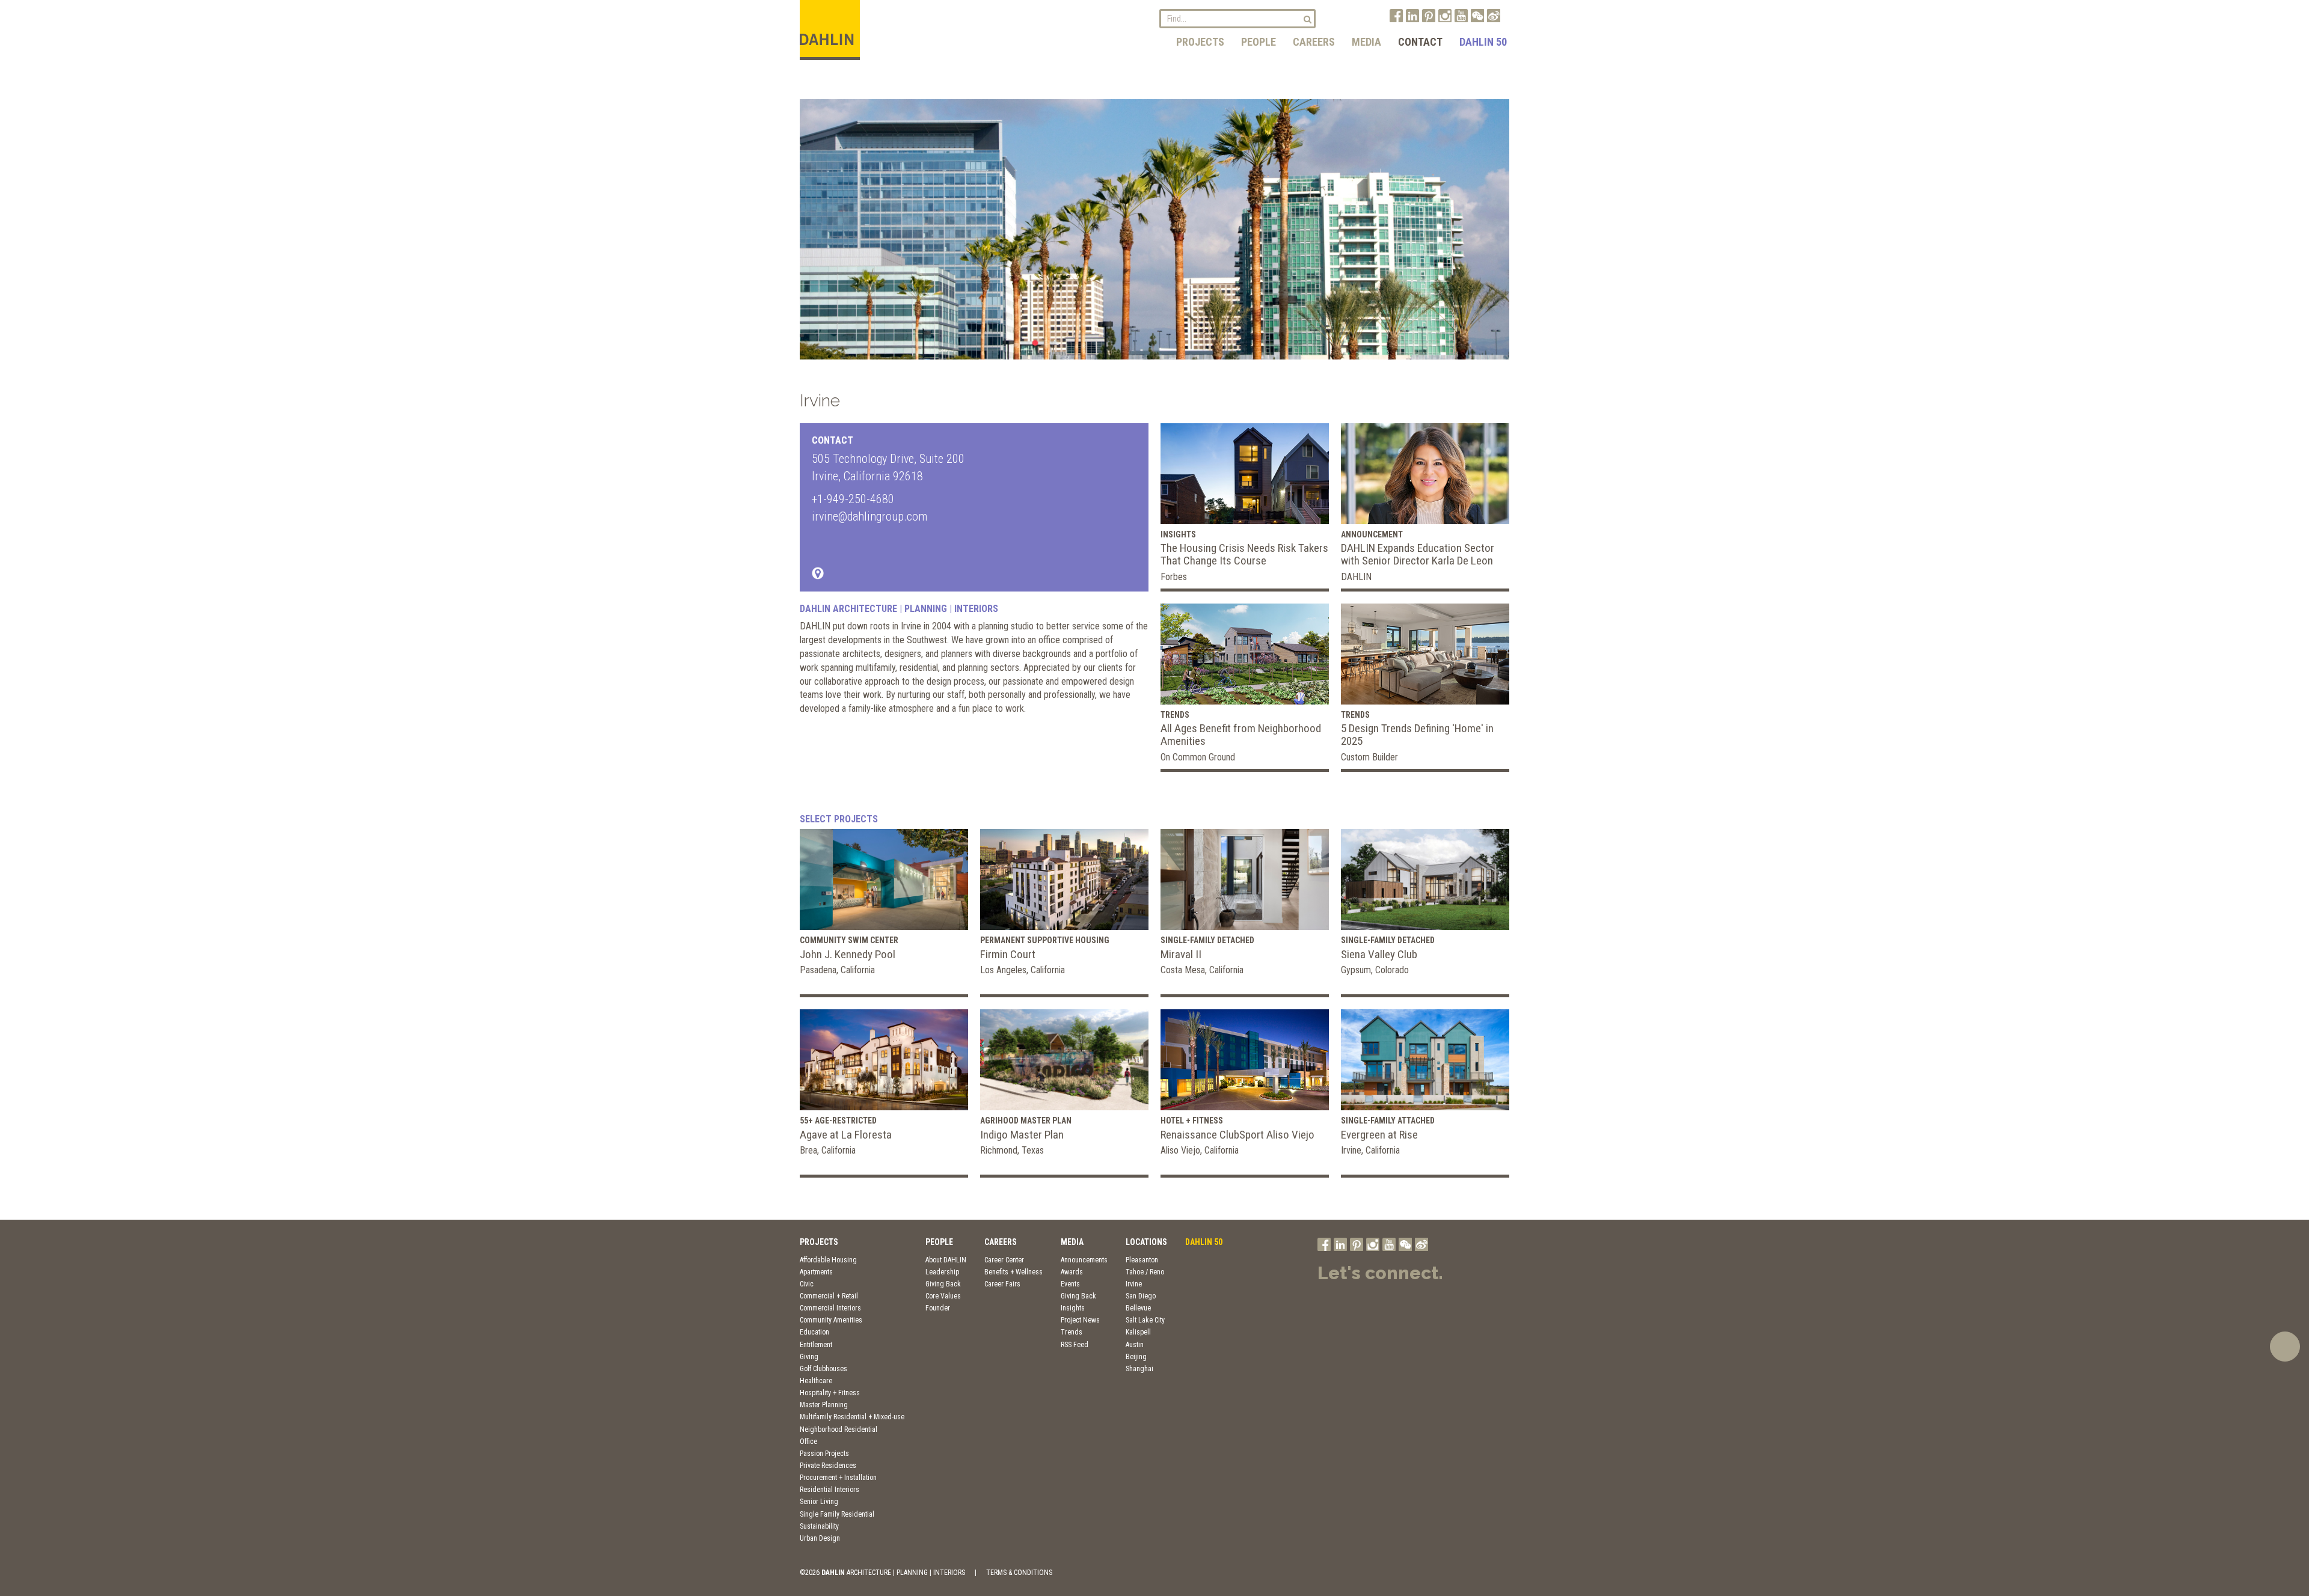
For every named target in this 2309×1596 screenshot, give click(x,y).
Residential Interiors (829, 1490)
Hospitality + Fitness (830, 1393)
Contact (1420, 42)
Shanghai (1139, 1369)
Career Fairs (1002, 1284)
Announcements (1084, 1260)
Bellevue (1138, 1308)
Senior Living (819, 1502)
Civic (807, 1284)
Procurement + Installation (838, 1478)
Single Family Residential (837, 1514)
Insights (1073, 1308)
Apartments (816, 1272)
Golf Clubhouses (823, 1369)
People (1259, 42)
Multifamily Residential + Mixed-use (852, 1417)
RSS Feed (1075, 1345)
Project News (1080, 1320)
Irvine (1134, 1284)
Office (808, 1442)
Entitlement (816, 1345)
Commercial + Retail (829, 1296)
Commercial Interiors (830, 1308)
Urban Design (820, 1538)
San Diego (1141, 1296)
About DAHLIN (946, 1260)
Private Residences (828, 1466)
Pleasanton (1142, 1260)
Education (814, 1332)
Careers (1314, 42)
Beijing (1136, 1357)
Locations (1146, 1242)
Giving (809, 1357)
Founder (938, 1308)
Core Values (943, 1296)
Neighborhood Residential (839, 1429)
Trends (1072, 1332)
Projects (1200, 42)
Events (1070, 1284)
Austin (1135, 1345)
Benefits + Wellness (1013, 1272)
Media (1366, 42)
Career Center (1004, 1260)
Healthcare (816, 1381)
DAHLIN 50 (1483, 42)
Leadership (942, 1272)
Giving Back (943, 1284)
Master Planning (824, 1405)
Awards (1072, 1272)
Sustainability (819, 1526)
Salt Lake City (1145, 1320)
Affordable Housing (828, 1260)
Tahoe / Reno (1145, 1272)
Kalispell (1138, 1332)
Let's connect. (1380, 1273)
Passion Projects (824, 1454)
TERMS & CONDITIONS (1019, 1573)
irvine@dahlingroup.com (869, 516)
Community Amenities (831, 1320)
